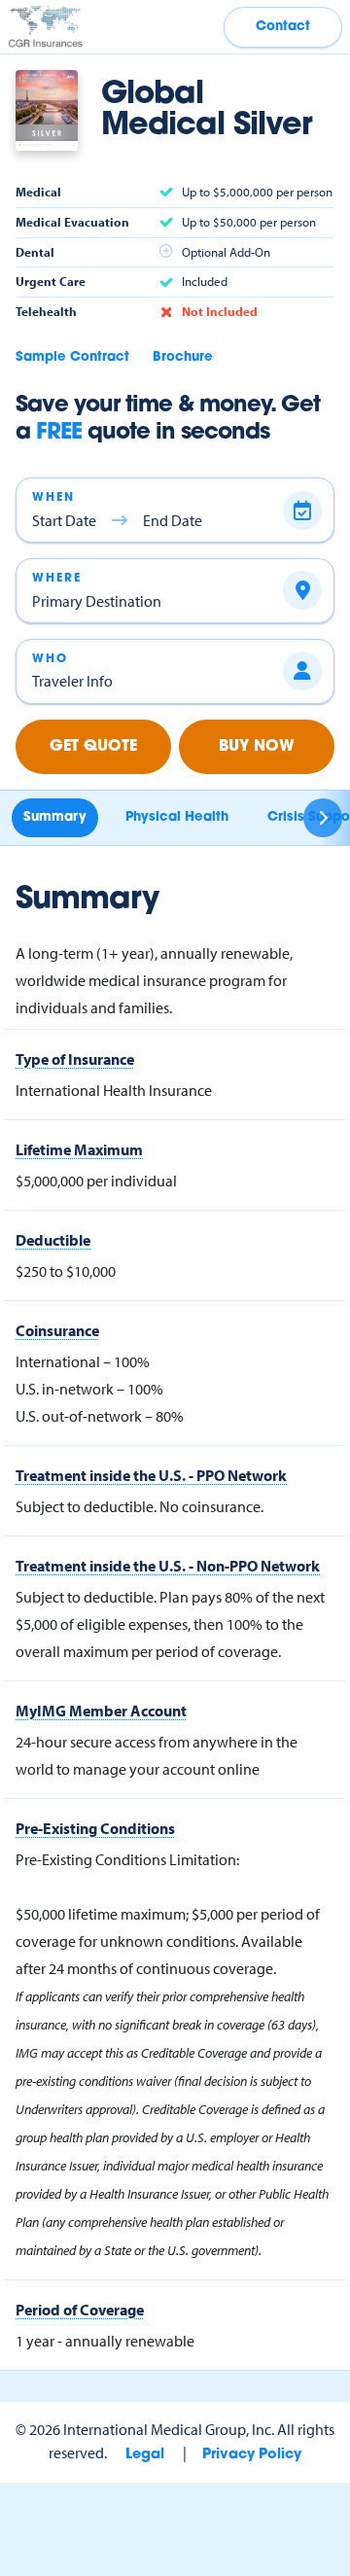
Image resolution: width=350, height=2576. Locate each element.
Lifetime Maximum (79, 1149)
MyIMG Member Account (101, 1711)
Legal (145, 2455)
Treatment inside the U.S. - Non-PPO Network (168, 1566)
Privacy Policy (252, 2455)
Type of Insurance (75, 1059)
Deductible (53, 1240)
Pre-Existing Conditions (95, 1828)
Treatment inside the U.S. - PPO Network (151, 1475)
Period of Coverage (80, 2310)
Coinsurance (57, 1330)
